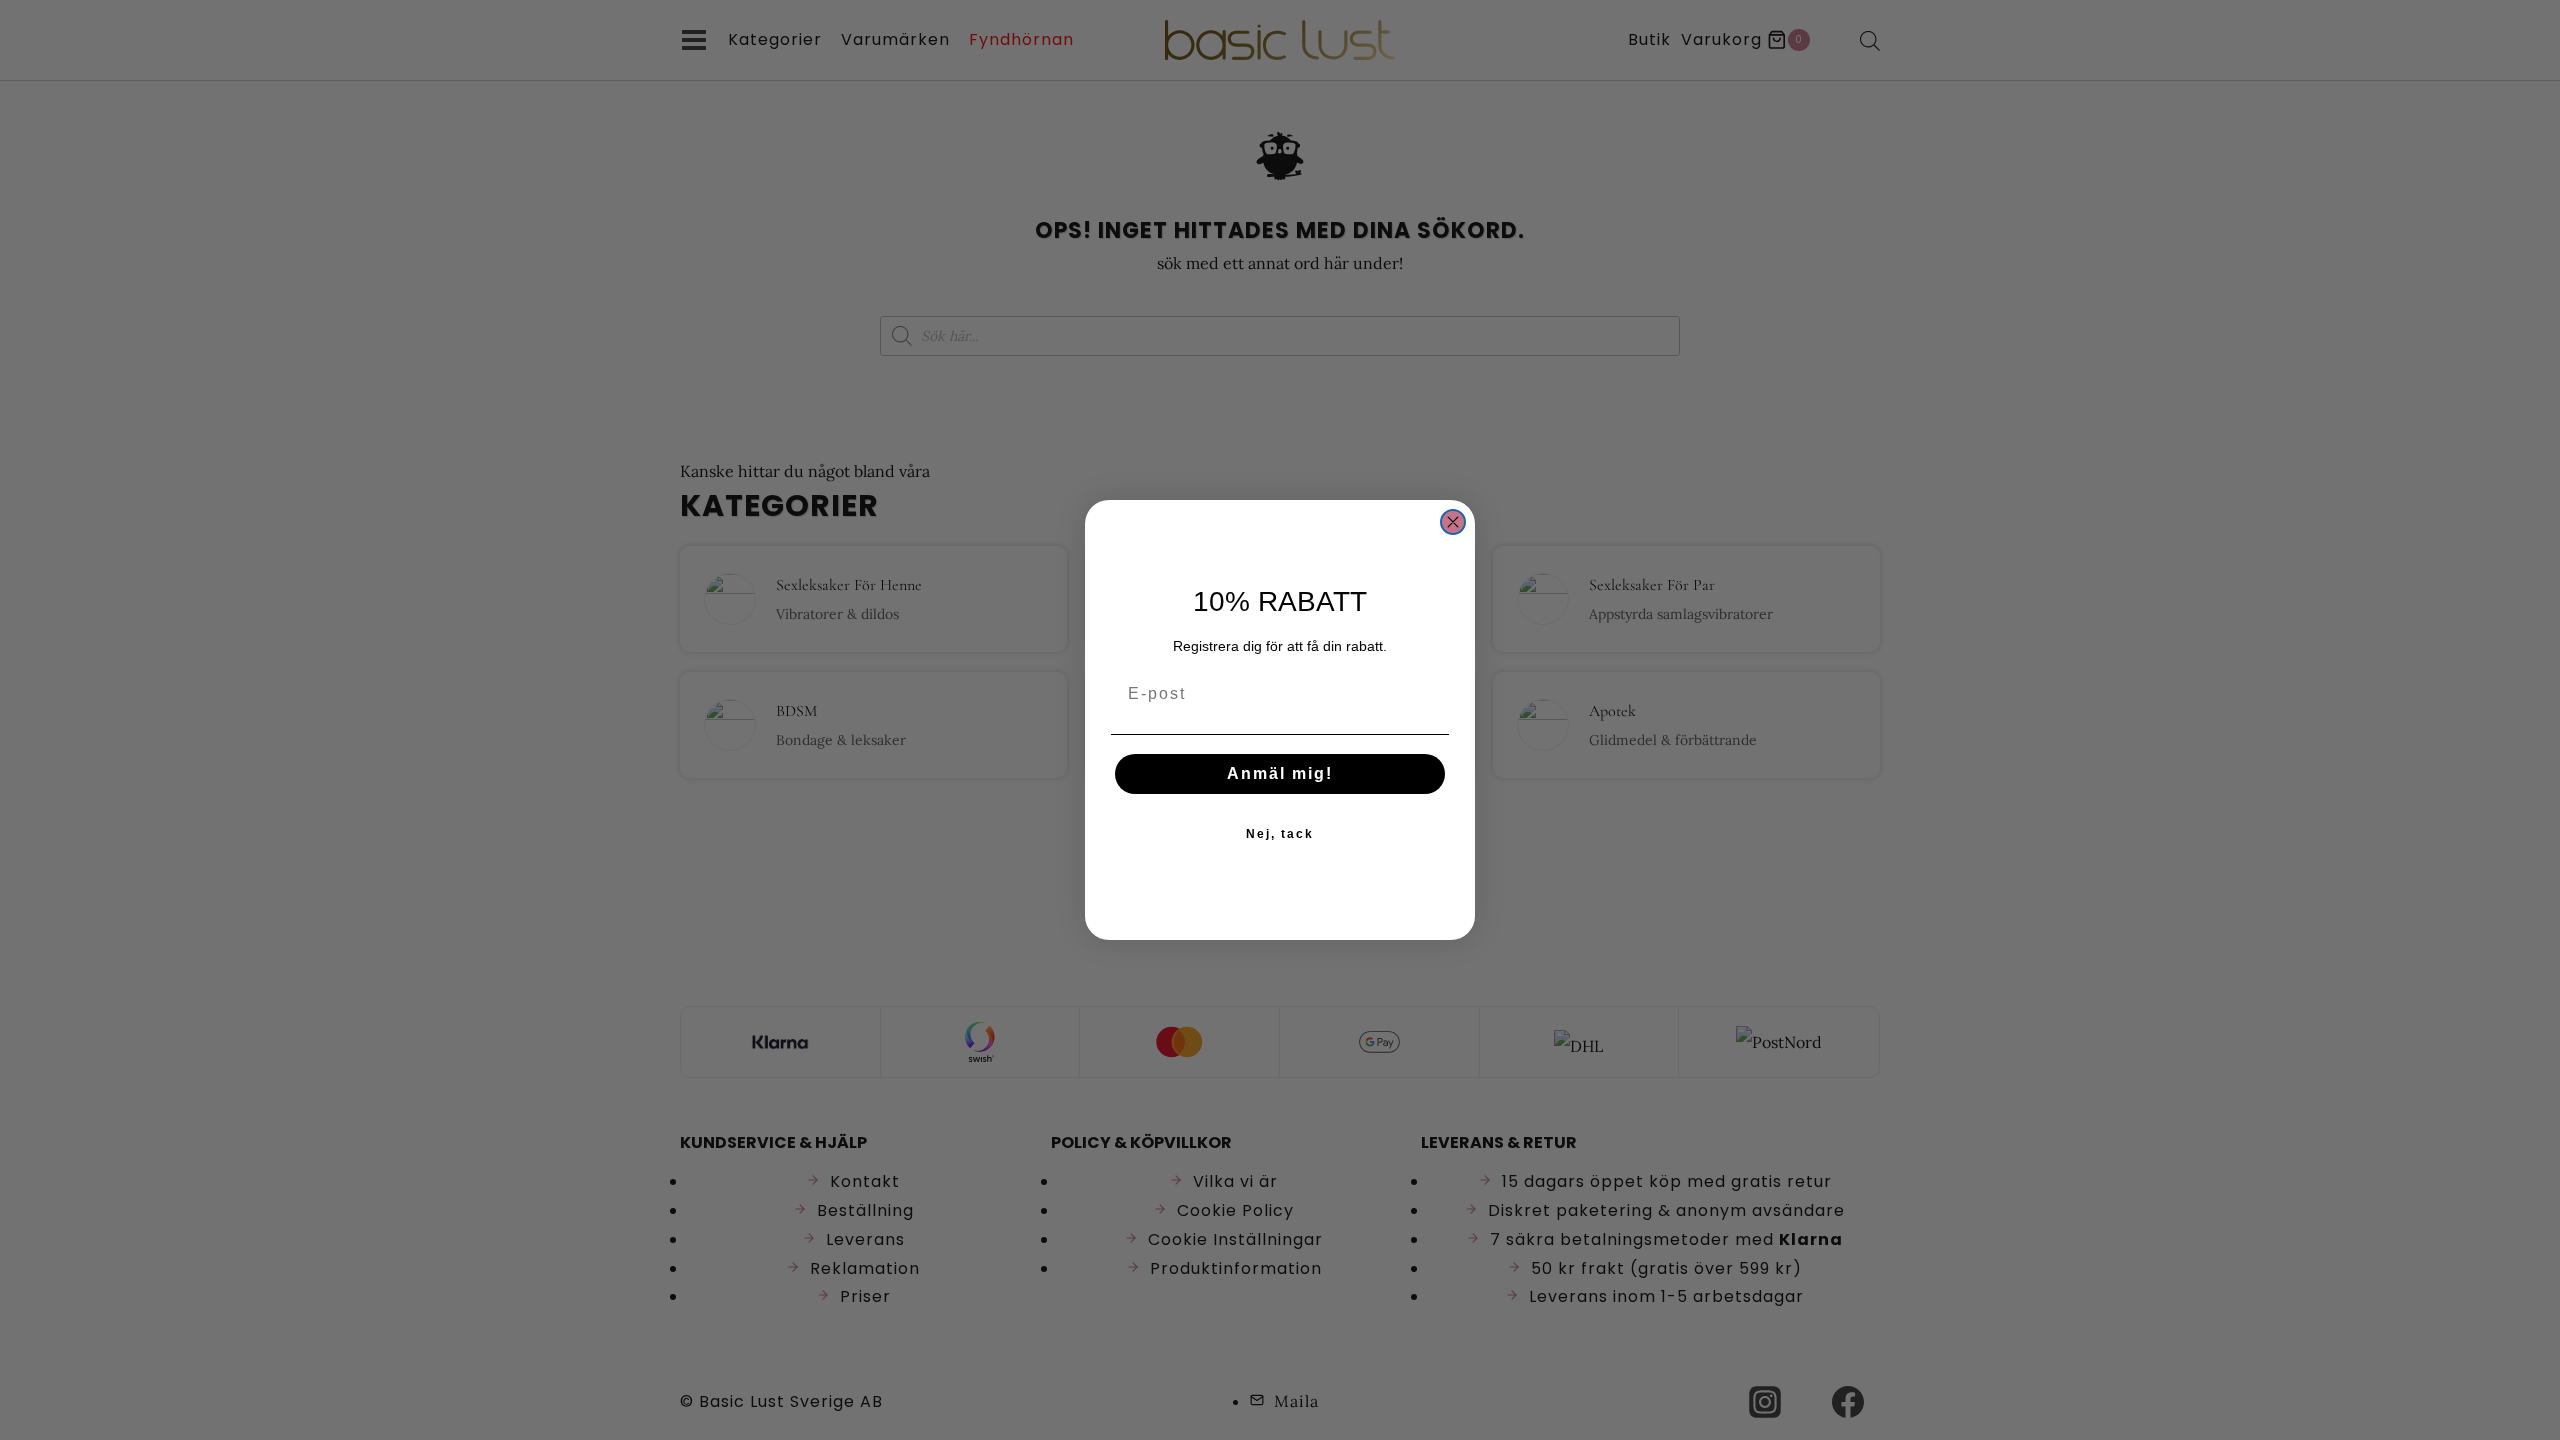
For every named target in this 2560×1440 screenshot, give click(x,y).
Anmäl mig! (1280, 773)
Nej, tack (1280, 834)
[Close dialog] (1453, 522)
